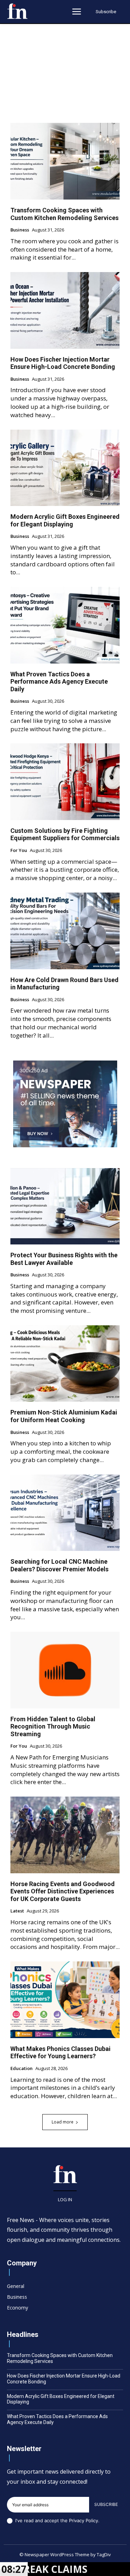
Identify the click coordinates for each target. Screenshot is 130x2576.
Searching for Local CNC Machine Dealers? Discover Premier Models (59, 1565)
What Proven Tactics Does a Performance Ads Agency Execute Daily (59, 682)
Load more (63, 2122)
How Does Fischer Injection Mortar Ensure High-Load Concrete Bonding (63, 363)
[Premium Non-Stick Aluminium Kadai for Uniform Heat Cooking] (65, 1364)
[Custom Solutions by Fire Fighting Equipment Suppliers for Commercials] (65, 782)
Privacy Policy (84, 2520)
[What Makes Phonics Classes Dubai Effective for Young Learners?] (65, 2000)
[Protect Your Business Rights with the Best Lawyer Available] (65, 1206)
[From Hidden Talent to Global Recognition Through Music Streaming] (65, 1670)
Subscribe (106, 2504)
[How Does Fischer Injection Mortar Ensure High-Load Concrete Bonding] (65, 310)
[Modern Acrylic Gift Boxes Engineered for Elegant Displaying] (65, 468)
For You (19, 851)
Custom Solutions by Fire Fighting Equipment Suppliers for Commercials (65, 834)
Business (20, 230)
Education (21, 2069)
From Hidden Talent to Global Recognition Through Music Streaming (53, 1726)
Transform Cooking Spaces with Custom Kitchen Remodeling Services (64, 214)
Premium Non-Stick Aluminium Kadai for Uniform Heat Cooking (64, 1416)
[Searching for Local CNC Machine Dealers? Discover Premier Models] (65, 1513)
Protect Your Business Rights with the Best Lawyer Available (64, 1259)
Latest (17, 1911)
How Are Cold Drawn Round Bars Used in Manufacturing (64, 984)
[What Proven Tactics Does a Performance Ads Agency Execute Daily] (65, 625)
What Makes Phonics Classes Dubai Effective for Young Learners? (60, 2053)
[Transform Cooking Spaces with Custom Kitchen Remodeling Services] (65, 161)
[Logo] (17, 11)
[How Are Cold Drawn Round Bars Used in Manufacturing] (65, 931)
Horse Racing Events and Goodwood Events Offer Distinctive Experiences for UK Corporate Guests (63, 1891)
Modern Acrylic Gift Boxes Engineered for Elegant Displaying (65, 520)
